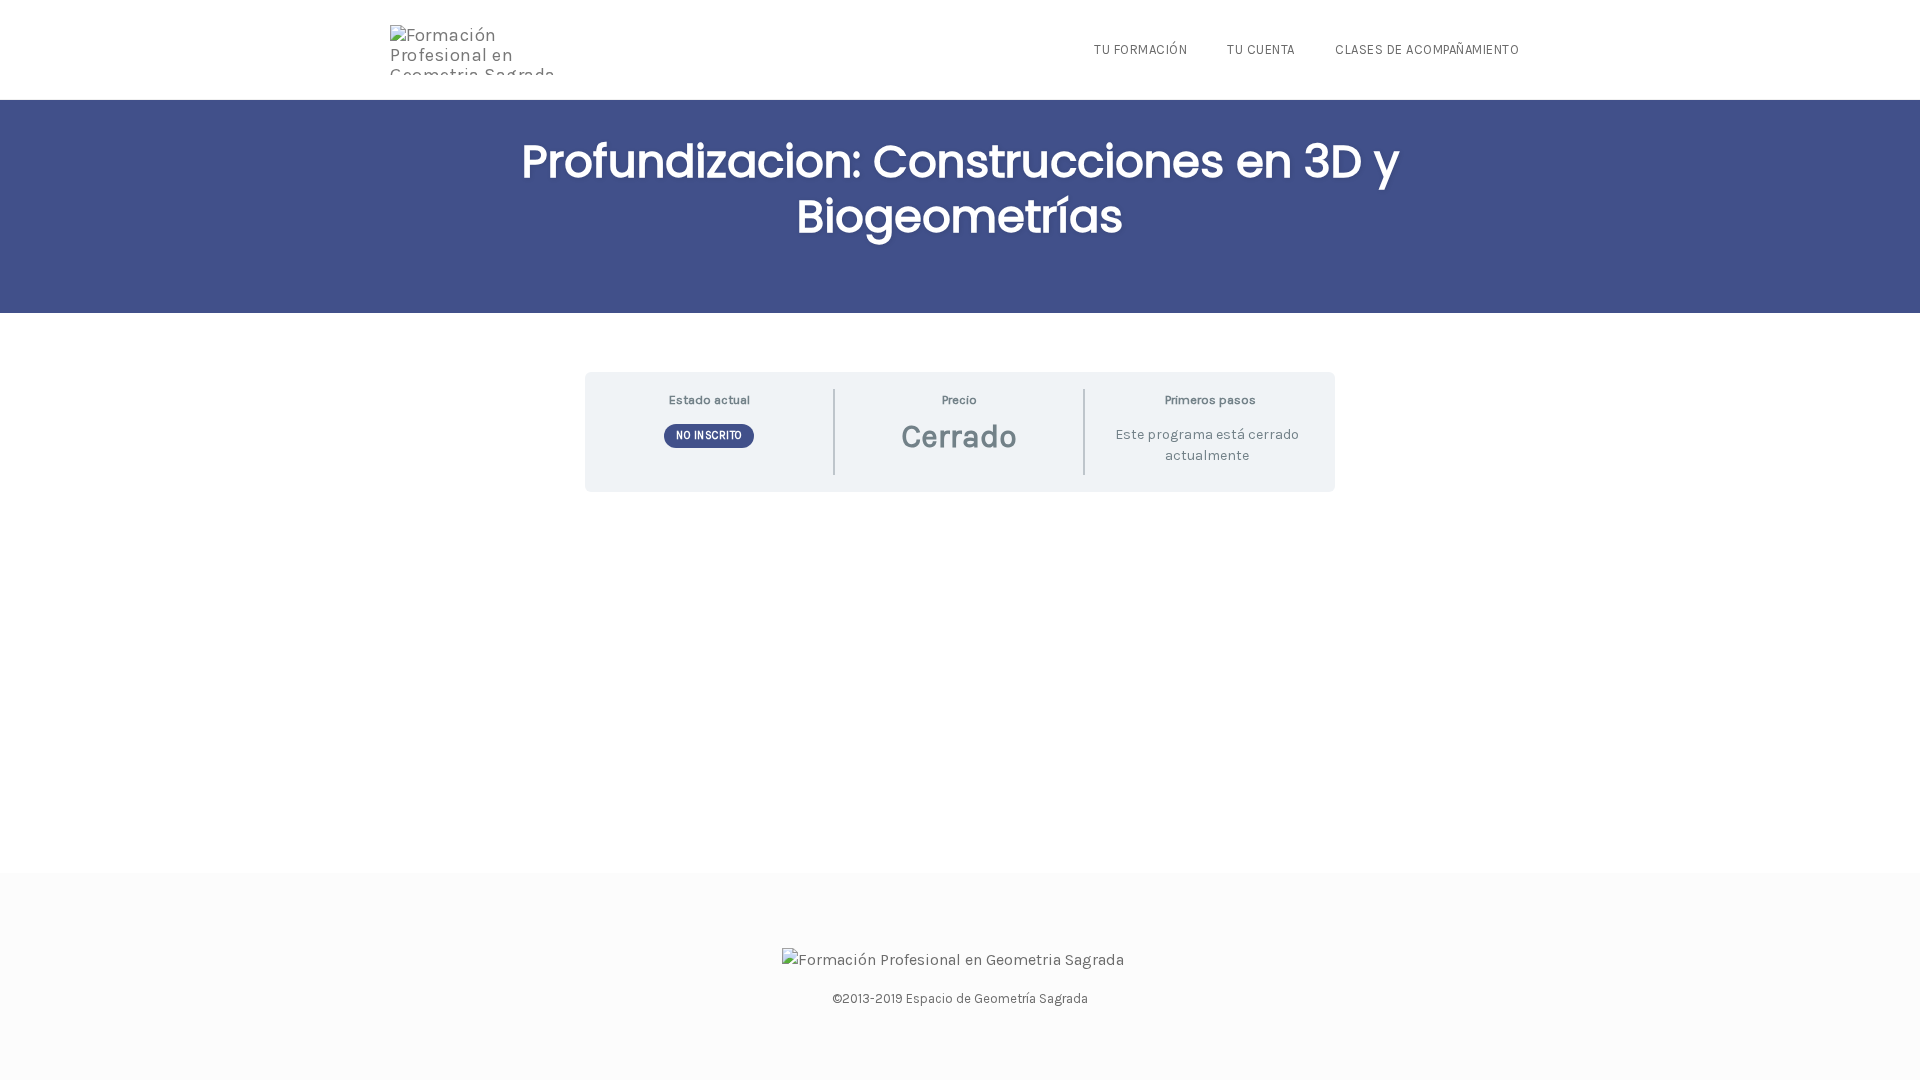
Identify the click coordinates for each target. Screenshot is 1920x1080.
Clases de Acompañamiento (1427, 49)
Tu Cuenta (1261, 49)
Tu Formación (1140, 49)
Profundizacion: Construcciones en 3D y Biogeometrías (960, 189)
